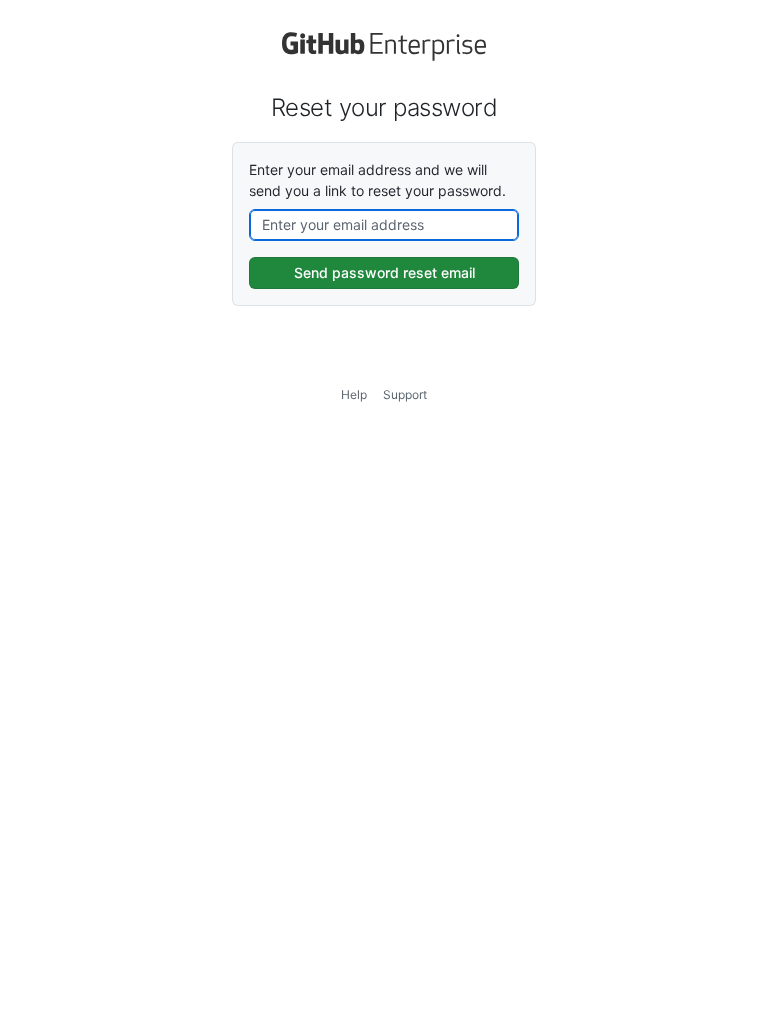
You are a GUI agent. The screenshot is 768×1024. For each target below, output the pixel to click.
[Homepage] (384, 55)
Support (405, 394)
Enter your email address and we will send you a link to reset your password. (377, 180)
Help (354, 394)
